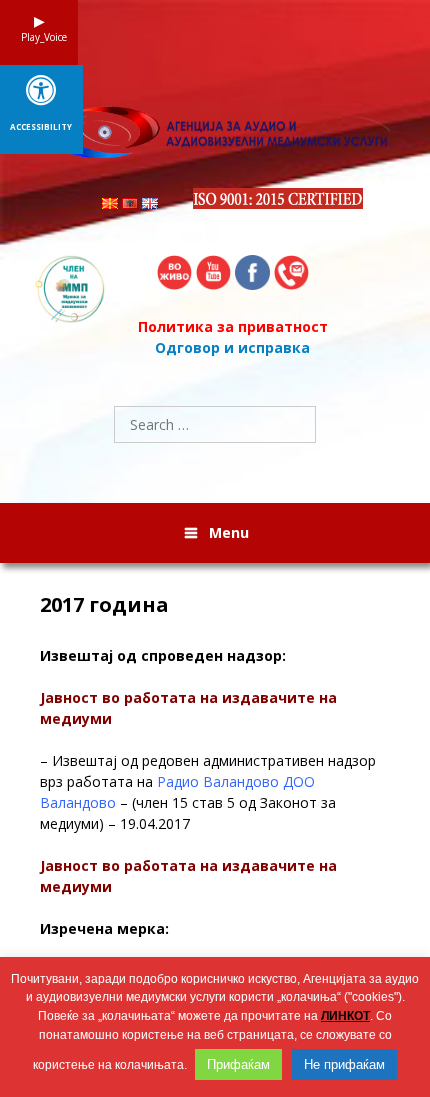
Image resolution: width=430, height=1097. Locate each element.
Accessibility (41, 127)
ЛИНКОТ (345, 1016)
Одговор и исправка (232, 347)
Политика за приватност (233, 326)
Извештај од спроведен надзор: (163, 655)
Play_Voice (39, 37)
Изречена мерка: (104, 928)
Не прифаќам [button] (344, 1064)
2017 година (104, 605)
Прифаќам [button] (238, 1064)
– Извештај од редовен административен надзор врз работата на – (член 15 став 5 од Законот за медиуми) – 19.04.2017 (208, 792)
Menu (229, 532)
